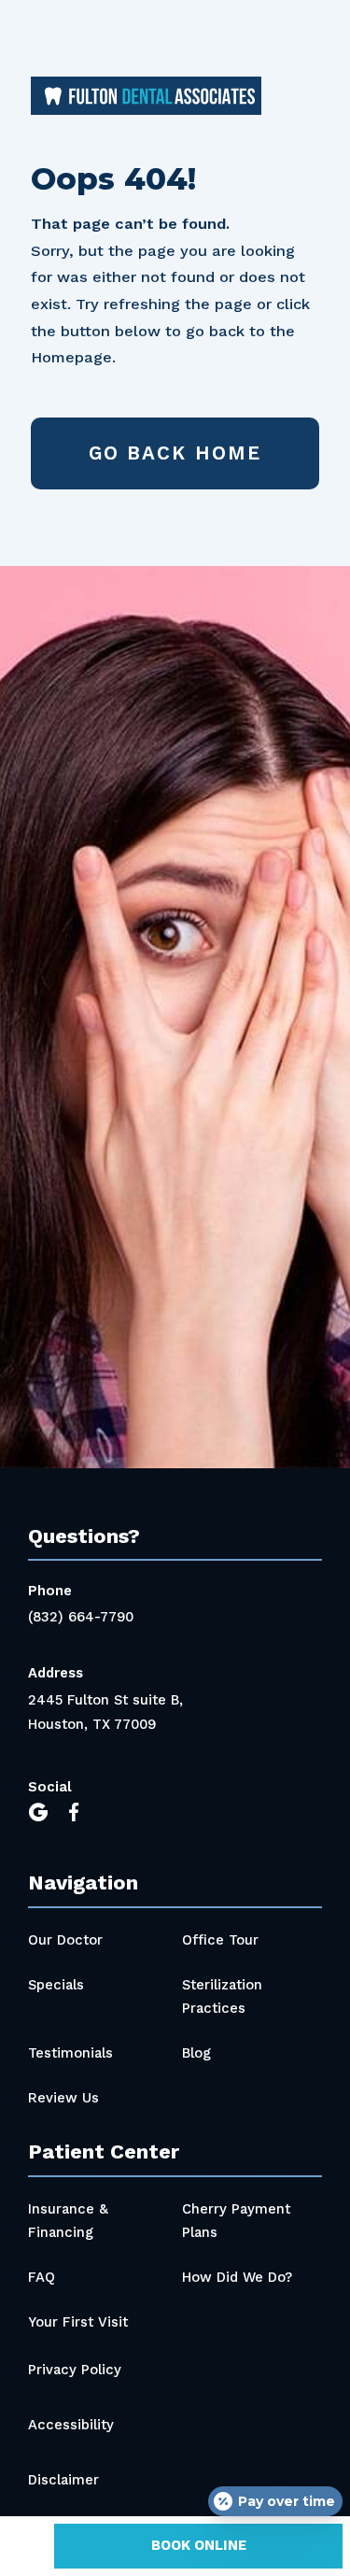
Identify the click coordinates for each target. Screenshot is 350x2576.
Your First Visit (78, 2322)
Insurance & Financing (68, 2221)
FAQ (42, 2277)
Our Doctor (65, 1940)
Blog (196, 2053)
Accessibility (71, 2425)
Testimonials (70, 2053)
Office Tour (220, 1940)
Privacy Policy (75, 2370)
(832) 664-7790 (81, 1617)
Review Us (63, 2098)
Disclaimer (63, 2480)
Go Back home (175, 453)
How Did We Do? (237, 2277)
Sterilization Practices (222, 1997)
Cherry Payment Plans (236, 2221)
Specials (56, 1985)
